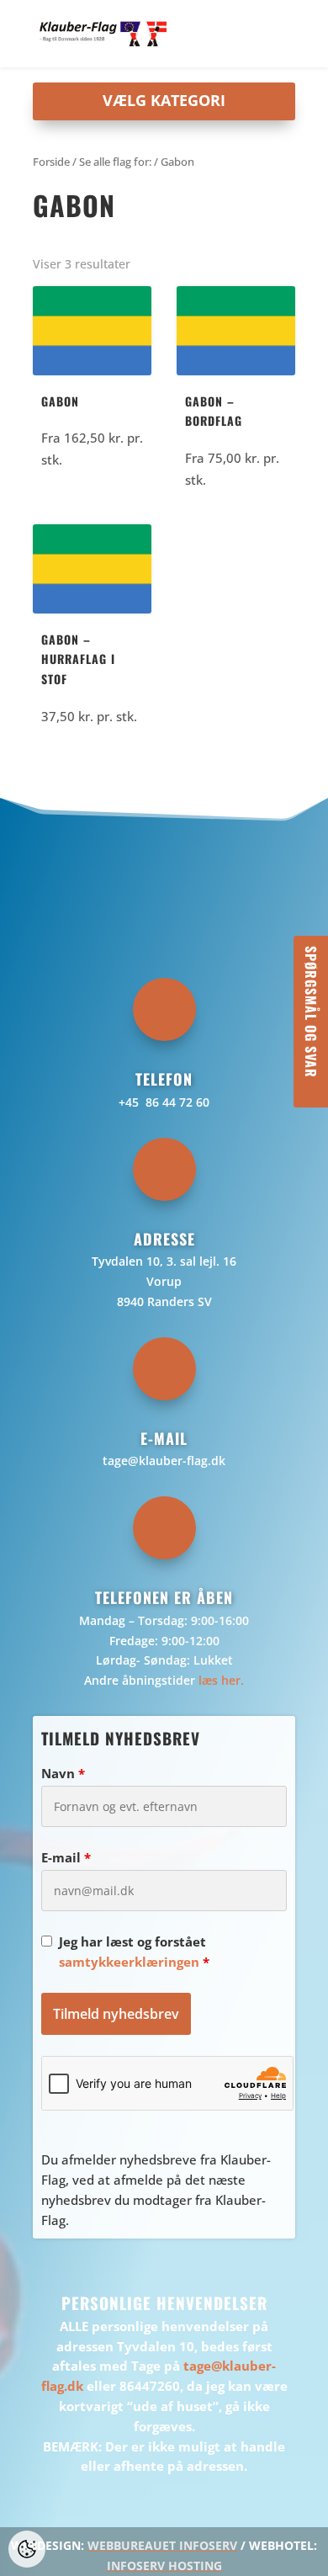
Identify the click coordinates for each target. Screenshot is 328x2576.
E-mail (66, 1857)
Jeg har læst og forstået (134, 1952)
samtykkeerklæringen (129, 1962)
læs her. (221, 1680)
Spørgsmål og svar (311, 1012)
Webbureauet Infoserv (162, 2545)
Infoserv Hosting (164, 2565)
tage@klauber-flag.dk (164, 1461)
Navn (63, 1773)
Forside (51, 162)
